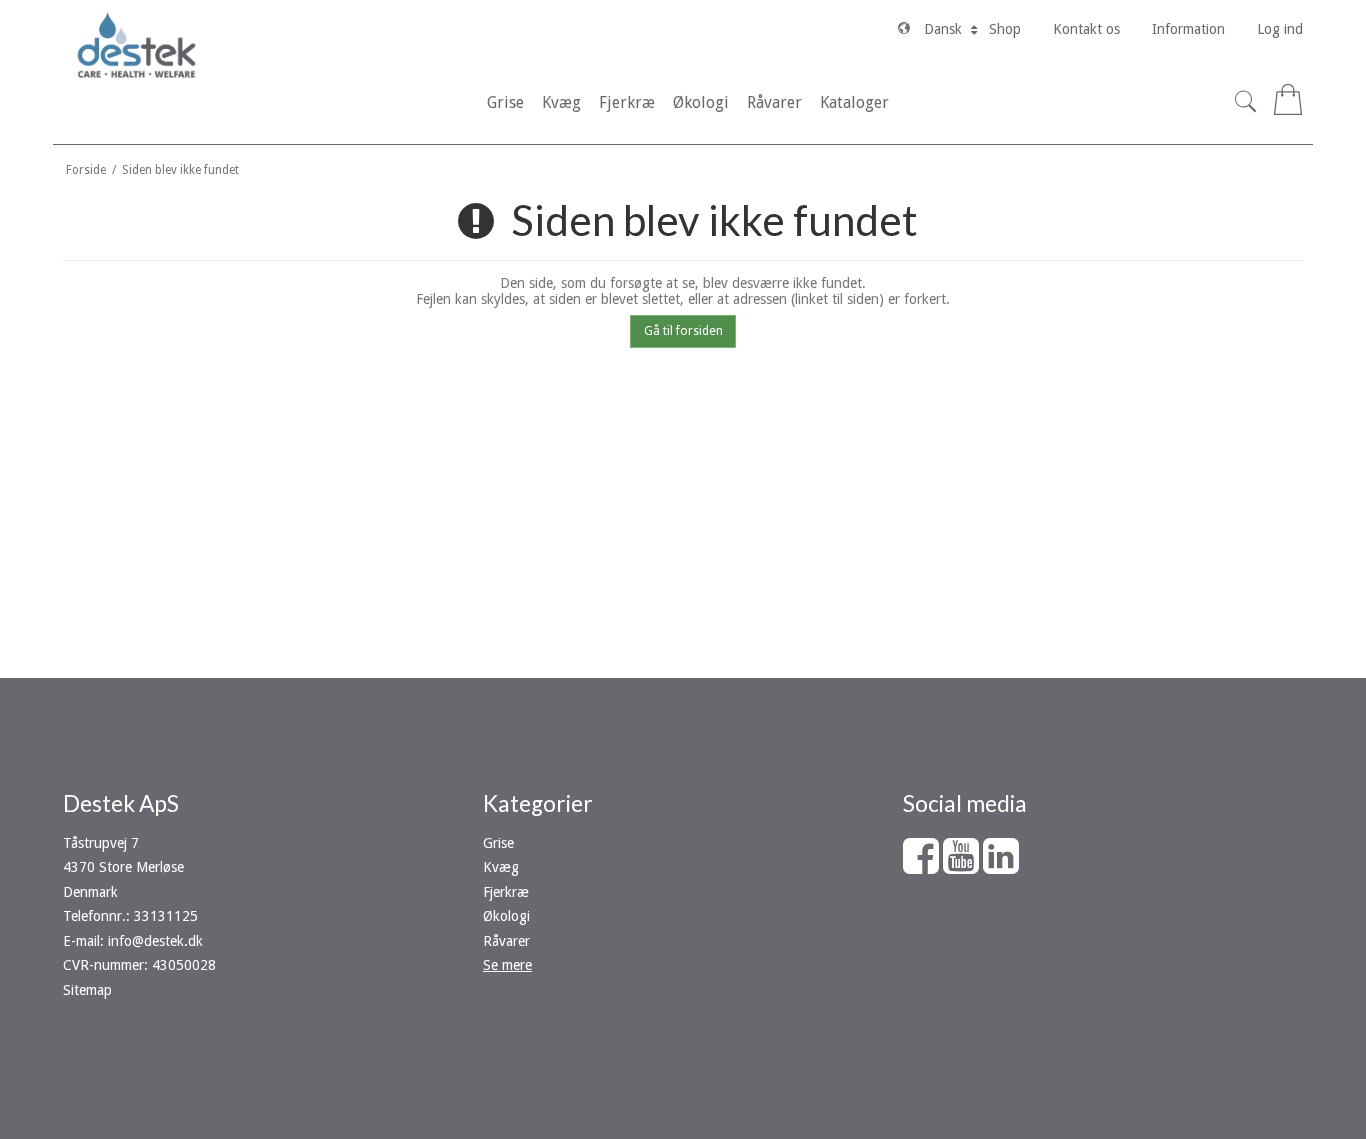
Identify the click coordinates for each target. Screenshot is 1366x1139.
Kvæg (501, 867)
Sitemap (87, 990)
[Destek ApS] (136, 45)
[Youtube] (961, 866)
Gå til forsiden (683, 331)
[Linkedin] (1001, 866)
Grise (498, 843)
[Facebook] (921, 866)
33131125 (166, 916)
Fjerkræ (506, 892)
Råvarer (506, 941)
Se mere (507, 965)
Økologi (506, 916)
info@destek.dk (155, 941)
